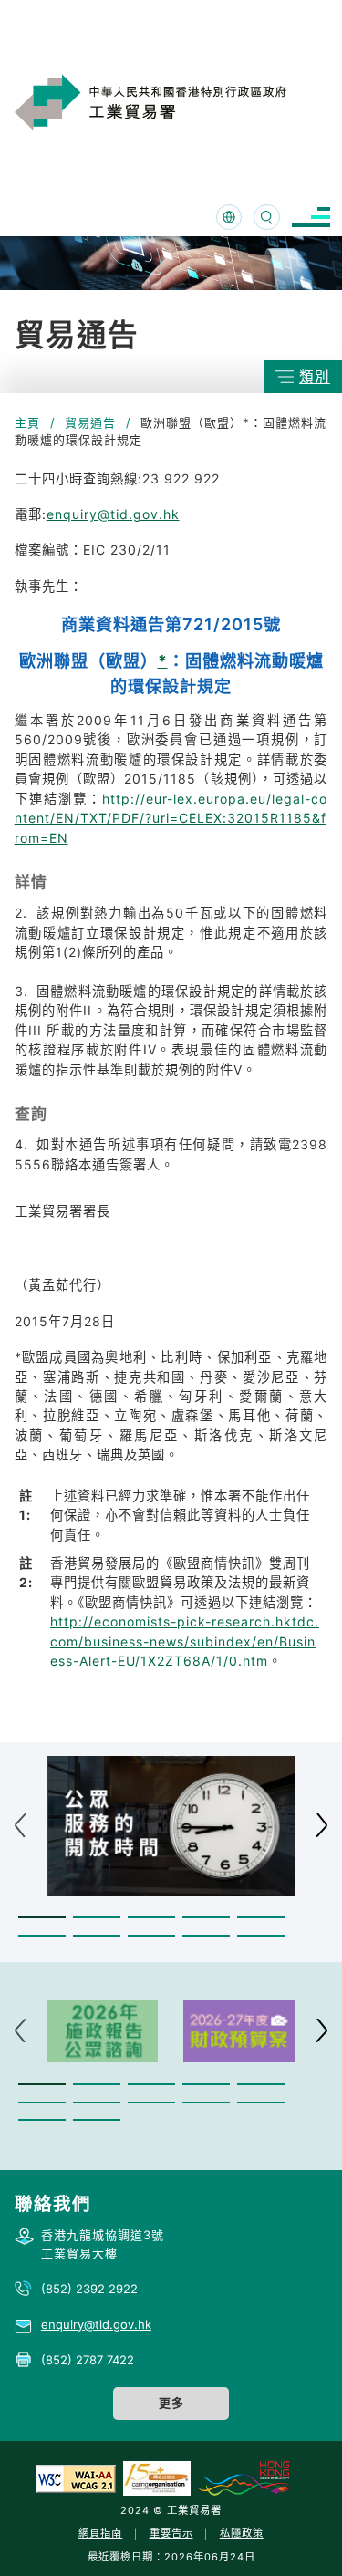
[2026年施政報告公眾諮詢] (103, 2031)
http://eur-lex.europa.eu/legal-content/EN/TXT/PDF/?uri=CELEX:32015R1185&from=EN (171, 818)
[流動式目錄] (311, 218)
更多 (171, 2403)
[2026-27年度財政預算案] (239, 2031)
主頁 (27, 422)
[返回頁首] (300, 2539)
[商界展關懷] (157, 2477)
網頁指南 (100, 2533)
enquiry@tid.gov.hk (113, 514)
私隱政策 (242, 2533)
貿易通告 (90, 422)
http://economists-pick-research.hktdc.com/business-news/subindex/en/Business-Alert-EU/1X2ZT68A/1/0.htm (185, 1641)
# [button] (321, 1826)
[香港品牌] (244, 2477)
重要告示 (171, 2533)
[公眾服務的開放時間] (171, 1826)
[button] (42, 1918)
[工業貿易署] (172, 102)
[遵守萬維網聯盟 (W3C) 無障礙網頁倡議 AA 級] (76, 2477)
